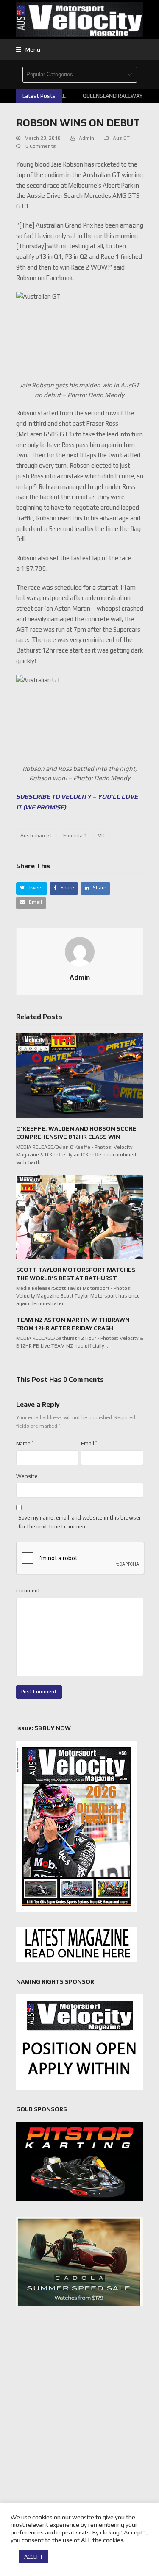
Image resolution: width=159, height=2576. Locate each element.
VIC (102, 836)
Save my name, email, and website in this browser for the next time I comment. (79, 1522)
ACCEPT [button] (33, 2557)
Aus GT (121, 138)
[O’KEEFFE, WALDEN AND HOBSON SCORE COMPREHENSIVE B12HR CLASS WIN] (80, 1075)
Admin (86, 138)
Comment (28, 1591)
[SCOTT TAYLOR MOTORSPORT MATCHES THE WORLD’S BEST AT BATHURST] (80, 1216)
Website (27, 1476)
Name (25, 1444)
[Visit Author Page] (80, 951)
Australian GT (36, 836)
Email (89, 1444)
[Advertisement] (79, 2401)
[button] (28, 50)
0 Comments (41, 146)
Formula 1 (75, 836)
